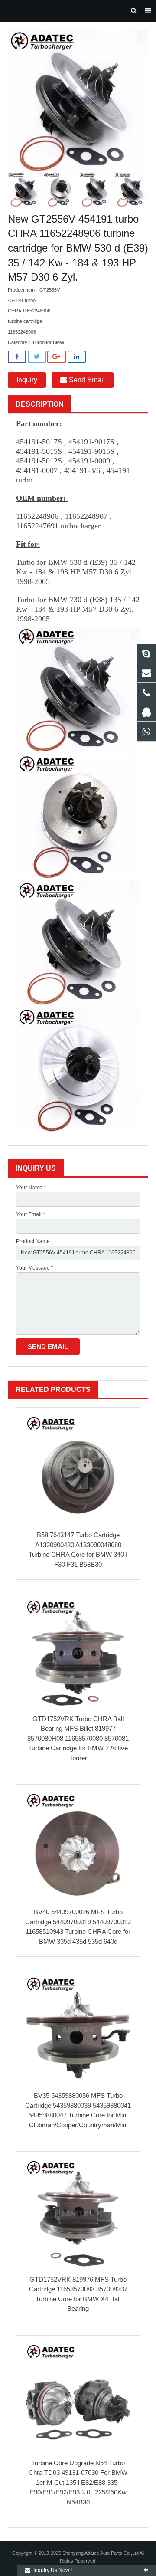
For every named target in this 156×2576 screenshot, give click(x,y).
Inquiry (27, 380)
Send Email (86, 380)
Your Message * (35, 1268)
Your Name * (31, 1188)
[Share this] (17, 357)
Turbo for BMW (48, 342)
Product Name (33, 1241)
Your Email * (31, 1214)
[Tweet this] (37, 357)
